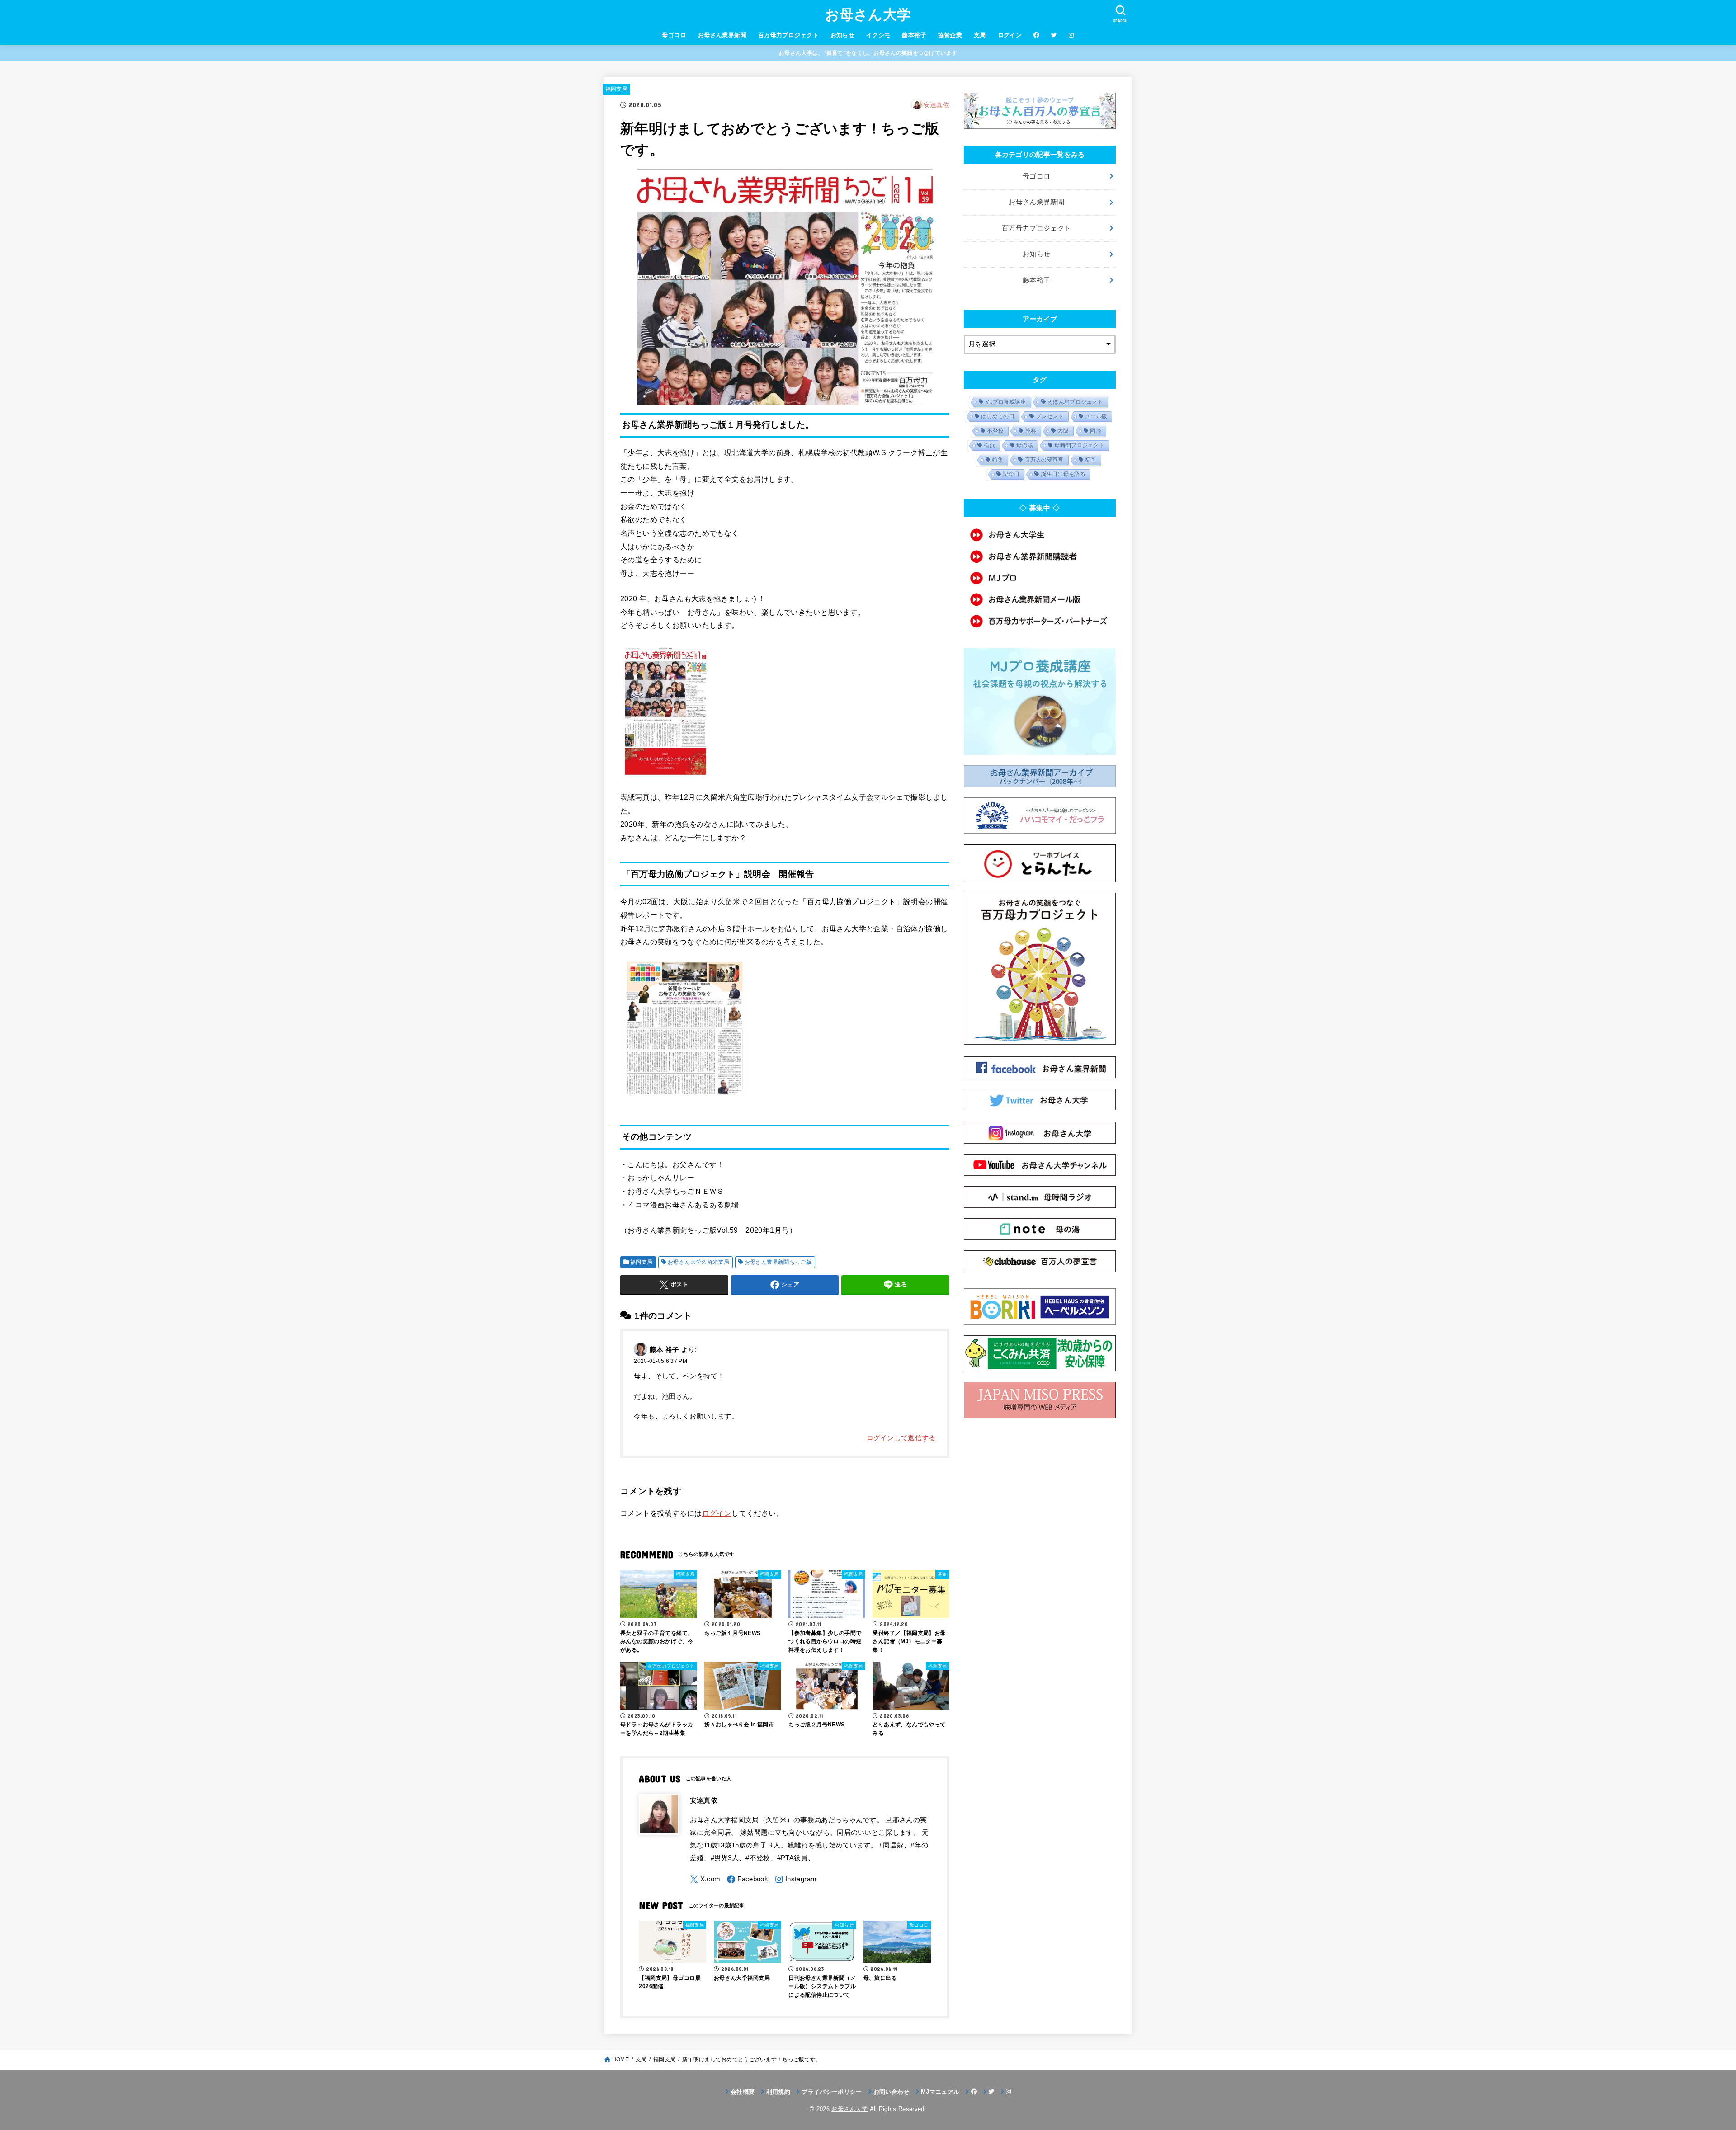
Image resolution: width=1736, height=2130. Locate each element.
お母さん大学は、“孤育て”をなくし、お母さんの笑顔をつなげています (868, 53)
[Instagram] (796, 1879)
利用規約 (778, 2092)
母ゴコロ (674, 35)
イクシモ (878, 35)
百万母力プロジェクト (788, 35)
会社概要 (743, 2092)
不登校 (995, 431)
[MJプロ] (1040, 578)
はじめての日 (998, 416)
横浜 (989, 445)
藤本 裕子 (665, 1349)
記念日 (1011, 474)
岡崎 (1096, 431)
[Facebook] (748, 1879)
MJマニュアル (940, 2092)
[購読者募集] (1040, 556)
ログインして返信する (901, 1438)
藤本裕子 (914, 35)
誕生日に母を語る (1063, 474)
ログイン (1010, 35)
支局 (980, 35)
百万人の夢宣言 (1044, 460)
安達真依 (936, 105)
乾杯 (1031, 431)
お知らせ (843, 35)
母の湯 (1025, 445)
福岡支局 (616, 89)
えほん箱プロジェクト (1075, 402)
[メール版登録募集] (1040, 599)
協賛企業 (950, 35)
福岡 (1091, 460)
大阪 (1063, 431)
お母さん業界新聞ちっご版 (778, 1262)
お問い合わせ (892, 2092)
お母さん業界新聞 (722, 35)
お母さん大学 (868, 15)
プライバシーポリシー (832, 2092)
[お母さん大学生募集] (1040, 535)
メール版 (1096, 416)
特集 (998, 460)
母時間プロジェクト (1079, 445)
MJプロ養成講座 (1005, 402)
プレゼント (1050, 416)
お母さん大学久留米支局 (699, 1262)
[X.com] (705, 1879)
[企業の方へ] (1040, 621)
